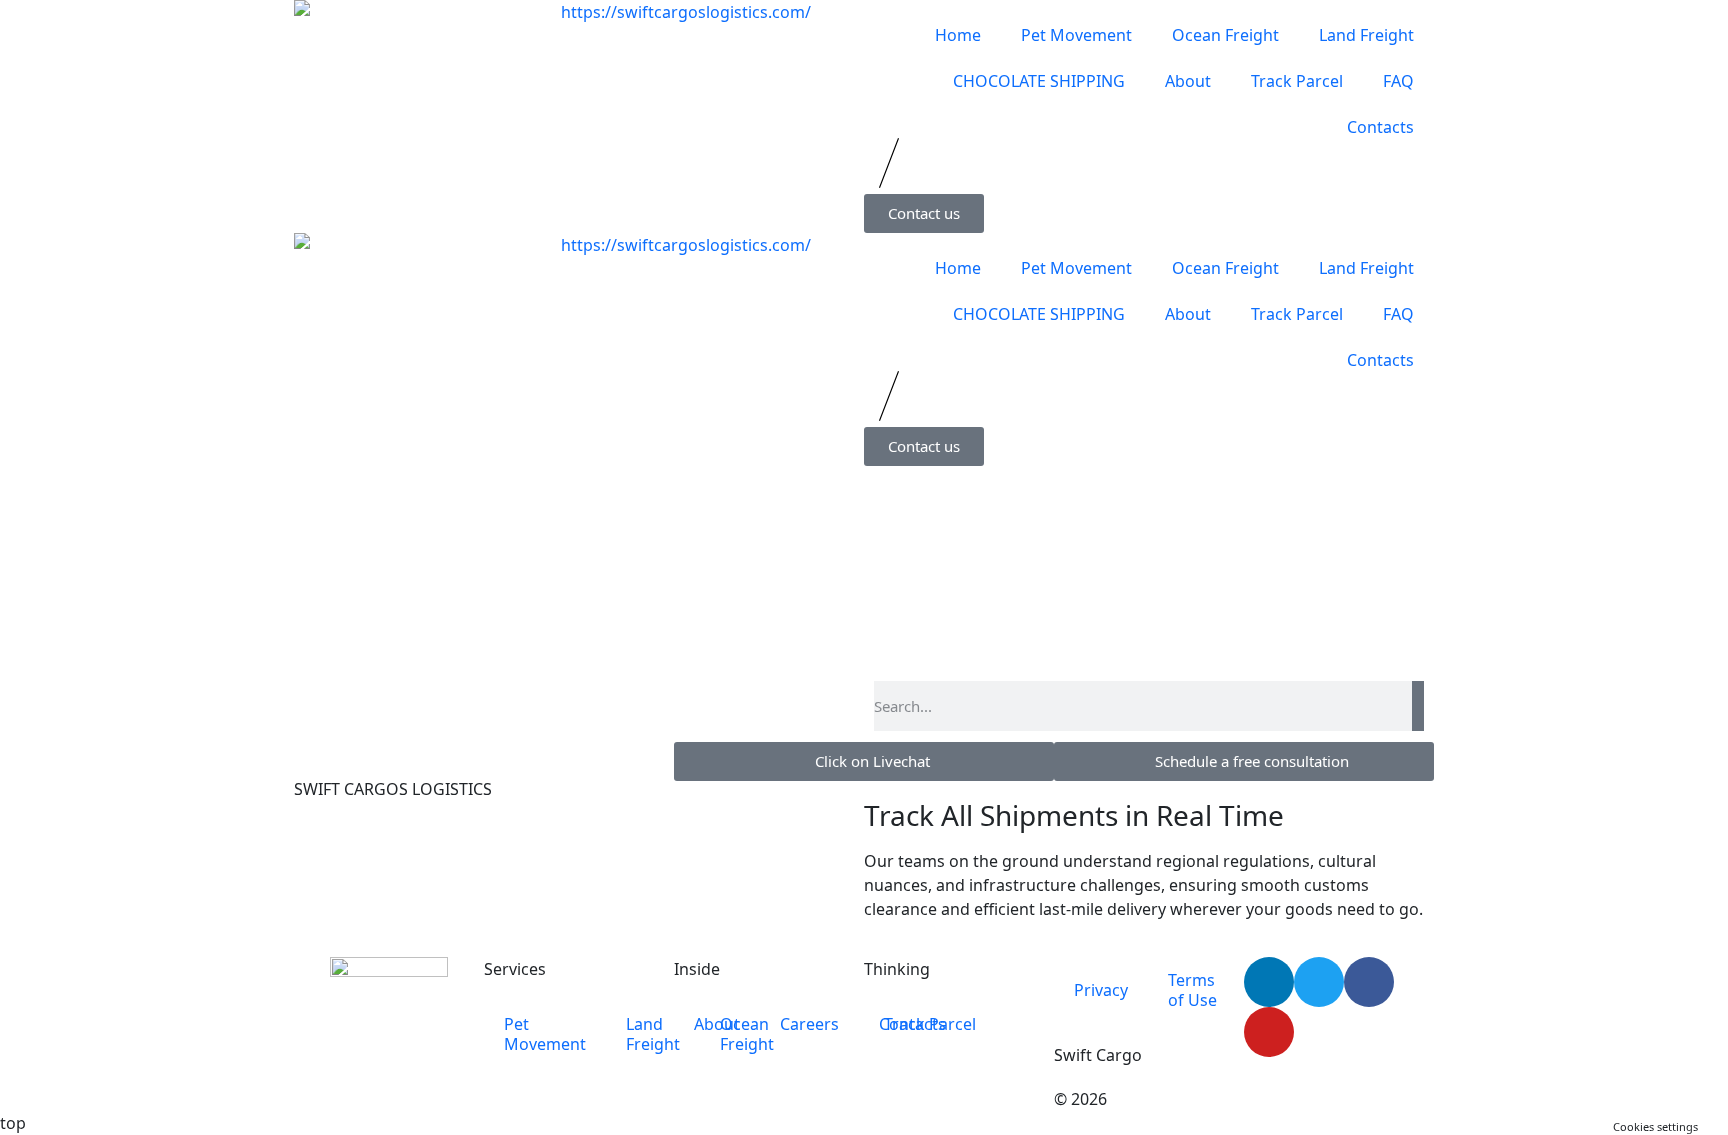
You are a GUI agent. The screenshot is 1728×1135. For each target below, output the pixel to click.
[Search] (1418, 706)
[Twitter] (1319, 982)
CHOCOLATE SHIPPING (1039, 81)
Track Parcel (1297, 81)
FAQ (1398, 81)
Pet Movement (1076, 35)
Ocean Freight (1225, 35)
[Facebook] (1369, 982)
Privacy (1101, 990)
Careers (809, 1024)
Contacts (1380, 127)
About (1188, 81)
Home (958, 35)
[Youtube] (1269, 1032)
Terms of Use (1192, 990)
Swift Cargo (1098, 1055)
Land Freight (1366, 35)
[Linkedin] (1269, 982)
